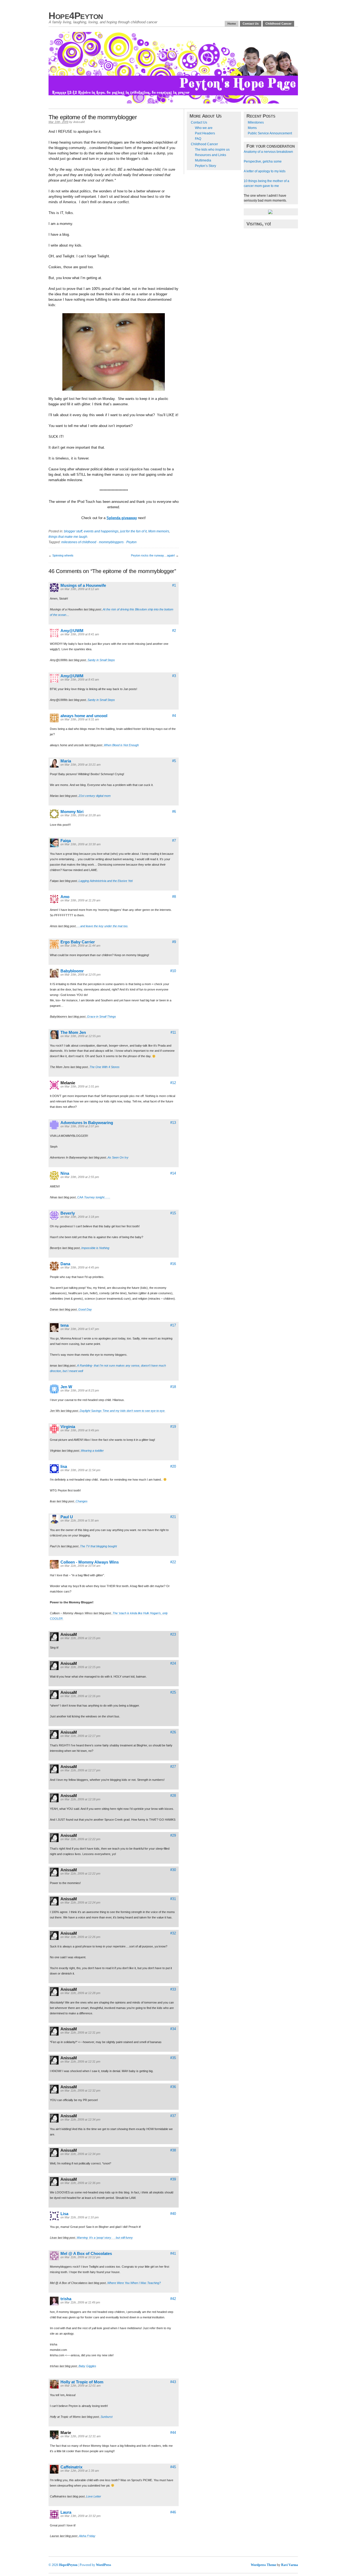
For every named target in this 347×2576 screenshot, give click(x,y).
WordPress (104, 2565)
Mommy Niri (72, 812)
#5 (174, 761)
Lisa (64, 2214)
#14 (173, 1173)
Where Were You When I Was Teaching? (134, 2283)
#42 (173, 2299)
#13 (173, 1123)
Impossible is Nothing (95, 1248)
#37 (173, 2116)
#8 (174, 897)
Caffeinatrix (71, 2467)
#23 (173, 1634)
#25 (173, 1692)
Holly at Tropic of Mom (82, 2382)
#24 (173, 1663)
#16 (173, 1264)
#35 (173, 2058)
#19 (173, 1427)
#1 (174, 585)
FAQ (198, 139)
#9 (174, 942)
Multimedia (203, 160)
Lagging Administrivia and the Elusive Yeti (106, 881)
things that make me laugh (68, 537)
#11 (173, 1032)
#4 (174, 716)
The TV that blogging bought (98, 1546)
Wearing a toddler (92, 1451)
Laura (66, 2512)
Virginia (68, 1427)
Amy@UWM (72, 631)
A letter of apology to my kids (265, 171)
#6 (174, 812)
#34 (173, 2029)
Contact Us (251, 24)
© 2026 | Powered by (72, 2565)
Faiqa (66, 841)
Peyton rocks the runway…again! (153, 555)
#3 (174, 676)
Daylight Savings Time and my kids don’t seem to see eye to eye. (123, 1411)
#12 (173, 1083)
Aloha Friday (87, 2536)
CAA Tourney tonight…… (94, 1197)
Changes (82, 1501)
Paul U (67, 1517)
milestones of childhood (79, 542)
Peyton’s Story (205, 166)
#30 (173, 1870)
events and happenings (101, 531)
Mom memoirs (159, 531)
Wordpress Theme (264, 2565)
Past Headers (205, 133)
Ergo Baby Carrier (78, 942)
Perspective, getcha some (263, 161)
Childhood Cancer (278, 24)
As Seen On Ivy (118, 1157)
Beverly (68, 1213)
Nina (65, 1173)
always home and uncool (84, 716)
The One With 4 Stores (105, 1067)
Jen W (66, 1387)
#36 (173, 2087)
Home (232, 24)
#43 (173, 2382)
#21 (173, 1517)
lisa (64, 1466)
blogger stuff (73, 531)
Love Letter (94, 2496)
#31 (173, 1899)
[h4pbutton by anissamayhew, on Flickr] (270, 213)
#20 (173, 1466)
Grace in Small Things (102, 1017)
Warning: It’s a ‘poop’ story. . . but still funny (105, 2238)
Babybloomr (72, 971)
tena (65, 1325)
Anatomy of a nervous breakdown (268, 152)
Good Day (85, 1309)
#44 (173, 2433)
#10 (173, 971)
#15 (173, 1213)
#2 (174, 631)
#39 (173, 2179)
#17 (173, 1325)
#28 (173, 1796)
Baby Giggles (87, 2366)
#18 (173, 1387)
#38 (173, 2150)
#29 (173, 1835)
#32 (173, 1933)
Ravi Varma (290, 2565)
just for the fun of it (133, 531)
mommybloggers (111, 542)
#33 (173, 1989)
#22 (173, 1562)
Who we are (204, 128)
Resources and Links (211, 155)
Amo (65, 897)
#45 (173, 2467)
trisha (66, 2299)
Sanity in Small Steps (101, 660)
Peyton (131, 542)
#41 (173, 2253)
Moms (252, 128)
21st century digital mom (95, 796)
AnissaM (79, 122)
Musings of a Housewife (83, 585)
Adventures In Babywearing (87, 1123)
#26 (173, 1732)
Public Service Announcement (270, 133)
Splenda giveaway (122, 518)
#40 (173, 2214)
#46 (173, 2512)
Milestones (256, 122)
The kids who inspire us (212, 150)
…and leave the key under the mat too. (103, 926)
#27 (173, 1767)
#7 (174, 841)
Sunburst (107, 2417)
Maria (66, 761)
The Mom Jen (73, 1032)
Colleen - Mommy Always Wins (90, 1562)
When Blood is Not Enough (121, 745)
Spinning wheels (63, 555)
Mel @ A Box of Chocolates (86, 2253)
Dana (65, 1264)
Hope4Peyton (76, 16)
